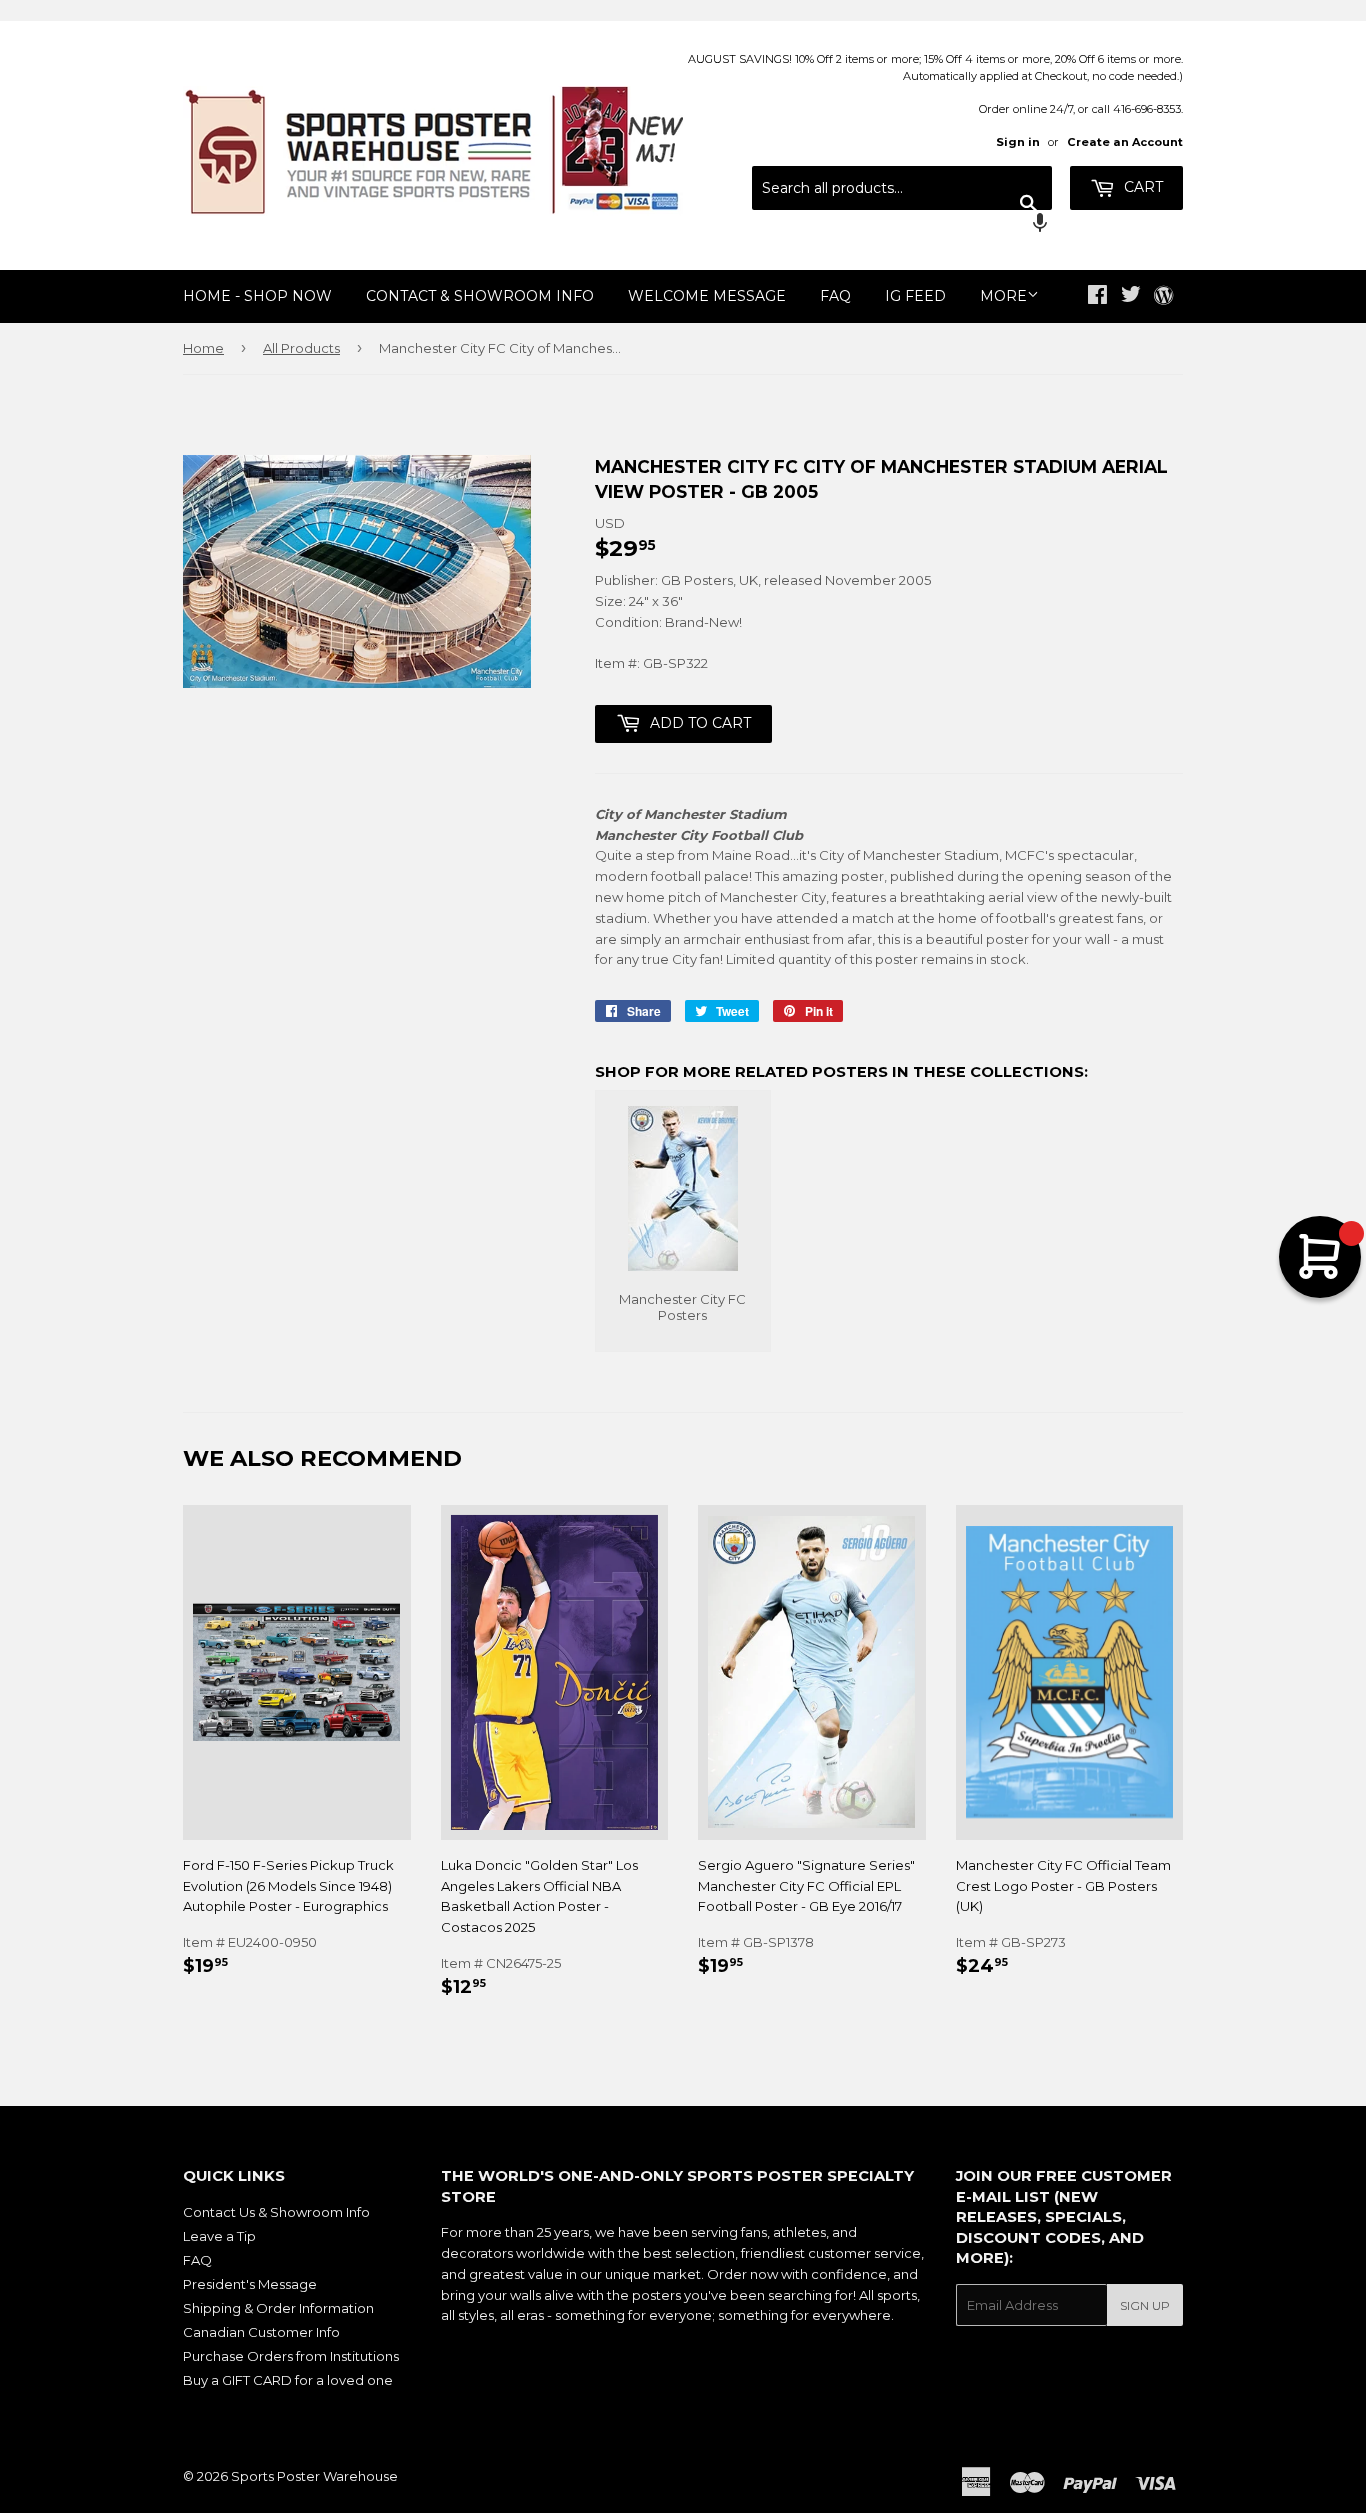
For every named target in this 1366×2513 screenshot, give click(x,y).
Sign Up (1145, 2305)
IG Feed (915, 296)
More (1003, 296)
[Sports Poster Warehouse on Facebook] (1097, 297)
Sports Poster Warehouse (314, 2476)
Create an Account (1125, 142)
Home (203, 348)
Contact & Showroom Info (480, 296)
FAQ (835, 296)
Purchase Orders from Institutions (291, 2356)
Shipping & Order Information (278, 2308)
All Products (301, 348)
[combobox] (902, 188)
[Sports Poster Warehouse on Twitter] (1131, 297)
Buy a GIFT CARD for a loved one (288, 2380)
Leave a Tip (219, 2236)
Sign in (1018, 142)
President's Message (250, 2284)
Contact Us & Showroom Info (276, 2212)
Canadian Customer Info (261, 2332)
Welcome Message (707, 296)
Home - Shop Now (257, 296)
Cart (1141, 187)
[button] (902, 225)
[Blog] (1163, 297)
